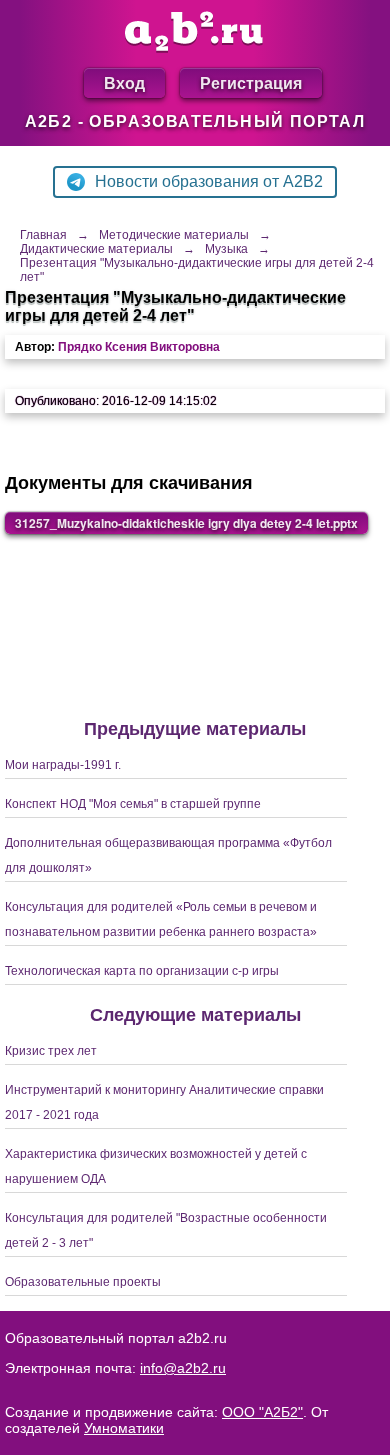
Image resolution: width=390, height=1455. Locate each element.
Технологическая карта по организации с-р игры (142, 971)
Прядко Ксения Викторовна (139, 347)
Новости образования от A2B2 (209, 181)
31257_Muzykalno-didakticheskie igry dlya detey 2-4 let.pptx (186, 523)
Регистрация (251, 82)
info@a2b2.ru (183, 1368)
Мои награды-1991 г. (63, 765)
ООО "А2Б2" (262, 1412)
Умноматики (124, 1428)
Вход (124, 82)
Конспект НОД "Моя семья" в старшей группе (133, 804)
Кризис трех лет (51, 1051)
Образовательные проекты (83, 1282)
